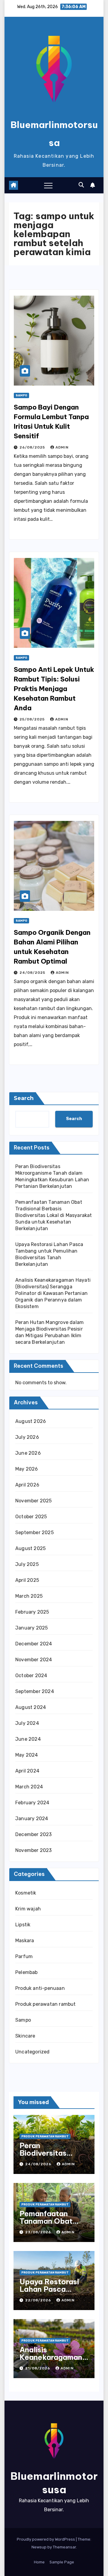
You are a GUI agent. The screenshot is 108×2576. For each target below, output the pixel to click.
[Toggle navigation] (48, 185)
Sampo (21, 395)
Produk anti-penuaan (40, 1988)
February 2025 (32, 1612)
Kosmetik (26, 1893)
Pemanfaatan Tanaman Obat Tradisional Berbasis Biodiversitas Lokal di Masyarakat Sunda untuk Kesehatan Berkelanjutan (54, 1215)
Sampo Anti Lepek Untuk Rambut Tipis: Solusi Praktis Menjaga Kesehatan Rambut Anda (54, 689)
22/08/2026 (39, 2300)
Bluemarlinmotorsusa (54, 2483)
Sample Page (62, 2562)
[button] (81, 185)
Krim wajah (28, 1909)
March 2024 (29, 1787)
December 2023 (34, 1834)
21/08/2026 (38, 2368)
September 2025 (34, 1532)
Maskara (25, 1941)
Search (24, 1098)
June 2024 (28, 1739)
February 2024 (32, 1803)
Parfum (24, 1956)
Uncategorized (33, 2052)
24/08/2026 (39, 2164)
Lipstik (23, 1925)
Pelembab (27, 1972)
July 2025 (27, 1564)
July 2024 (27, 1723)
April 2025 (27, 1580)
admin (62, 447)
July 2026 (27, 1437)
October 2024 (31, 1676)
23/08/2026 (39, 2232)
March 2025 (29, 1596)
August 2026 (31, 1421)
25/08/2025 (33, 719)
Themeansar (64, 2547)
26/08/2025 (33, 447)
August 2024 (31, 1707)
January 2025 (31, 1628)
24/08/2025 (33, 973)
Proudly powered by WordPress (46, 2539)
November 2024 (34, 1660)
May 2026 (27, 1469)
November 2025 (34, 1501)
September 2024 (35, 1691)
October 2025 (31, 1517)
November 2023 (34, 1850)
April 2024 (27, 1771)
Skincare (25, 2036)
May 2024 (27, 1755)
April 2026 (27, 1485)
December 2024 (34, 1644)
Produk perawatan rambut (46, 2004)
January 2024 (32, 1819)
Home (39, 2562)
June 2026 (28, 1453)
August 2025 (30, 1548)
